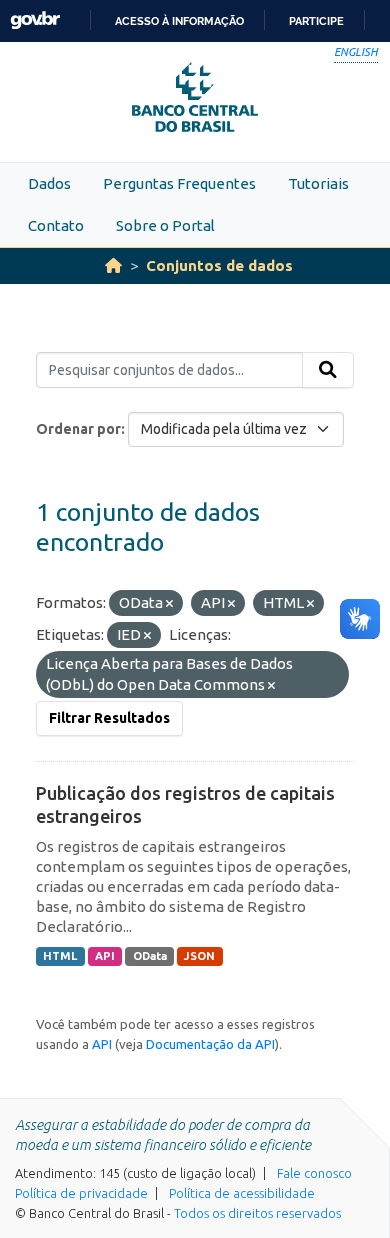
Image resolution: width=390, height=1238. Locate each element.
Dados (49, 183)
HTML (60, 956)
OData (150, 956)
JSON (199, 956)
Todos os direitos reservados (257, 1213)
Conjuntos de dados (219, 265)
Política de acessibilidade (242, 1193)
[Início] (113, 265)
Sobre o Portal (165, 225)
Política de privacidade (81, 1193)
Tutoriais (318, 183)
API (105, 956)
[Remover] (169, 604)
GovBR (35, 20)
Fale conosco (314, 1173)
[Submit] (328, 370)
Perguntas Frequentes (179, 183)
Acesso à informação (179, 21)
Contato (56, 225)
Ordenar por (78, 429)
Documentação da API (210, 1044)
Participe (316, 21)
